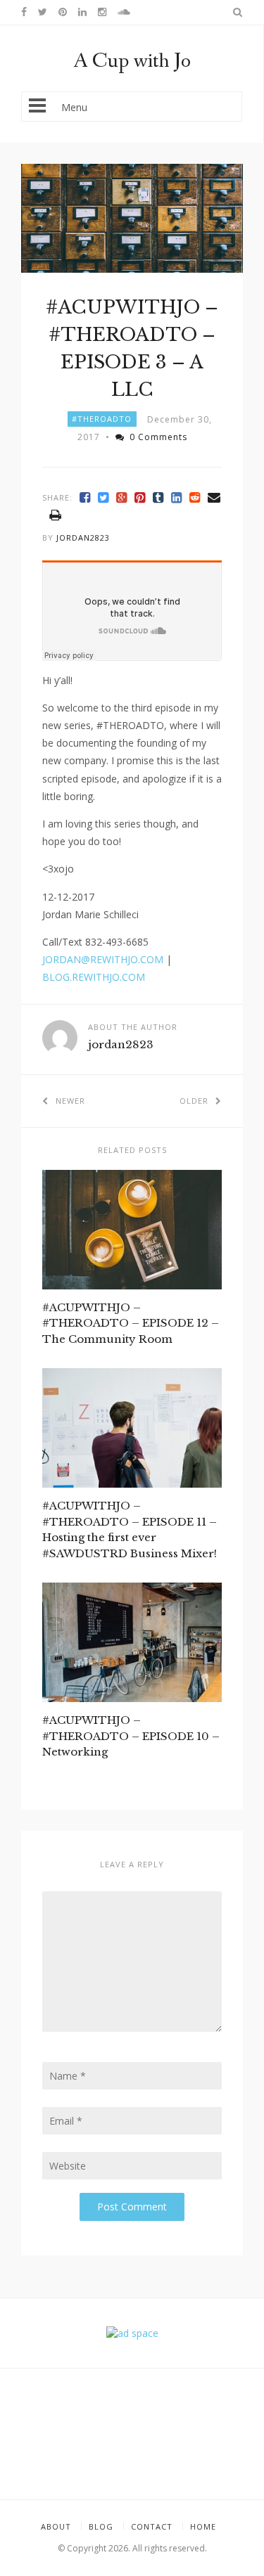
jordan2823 (83, 537)
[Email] (214, 497)
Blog (101, 2526)
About (56, 2526)
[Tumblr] (158, 497)
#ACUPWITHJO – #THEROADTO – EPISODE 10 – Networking (131, 1736)
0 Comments (158, 437)
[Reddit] (195, 497)
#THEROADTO (102, 419)
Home (203, 2526)
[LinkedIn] (177, 497)
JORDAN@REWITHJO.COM (103, 959)
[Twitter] (103, 497)
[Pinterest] (140, 497)
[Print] (56, 515)
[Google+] (122, 497)
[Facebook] (85, 497)
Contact (152, 2526)
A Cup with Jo (132, 61)
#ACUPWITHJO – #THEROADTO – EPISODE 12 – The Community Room (131, 1323)
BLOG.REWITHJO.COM (94, 977)
